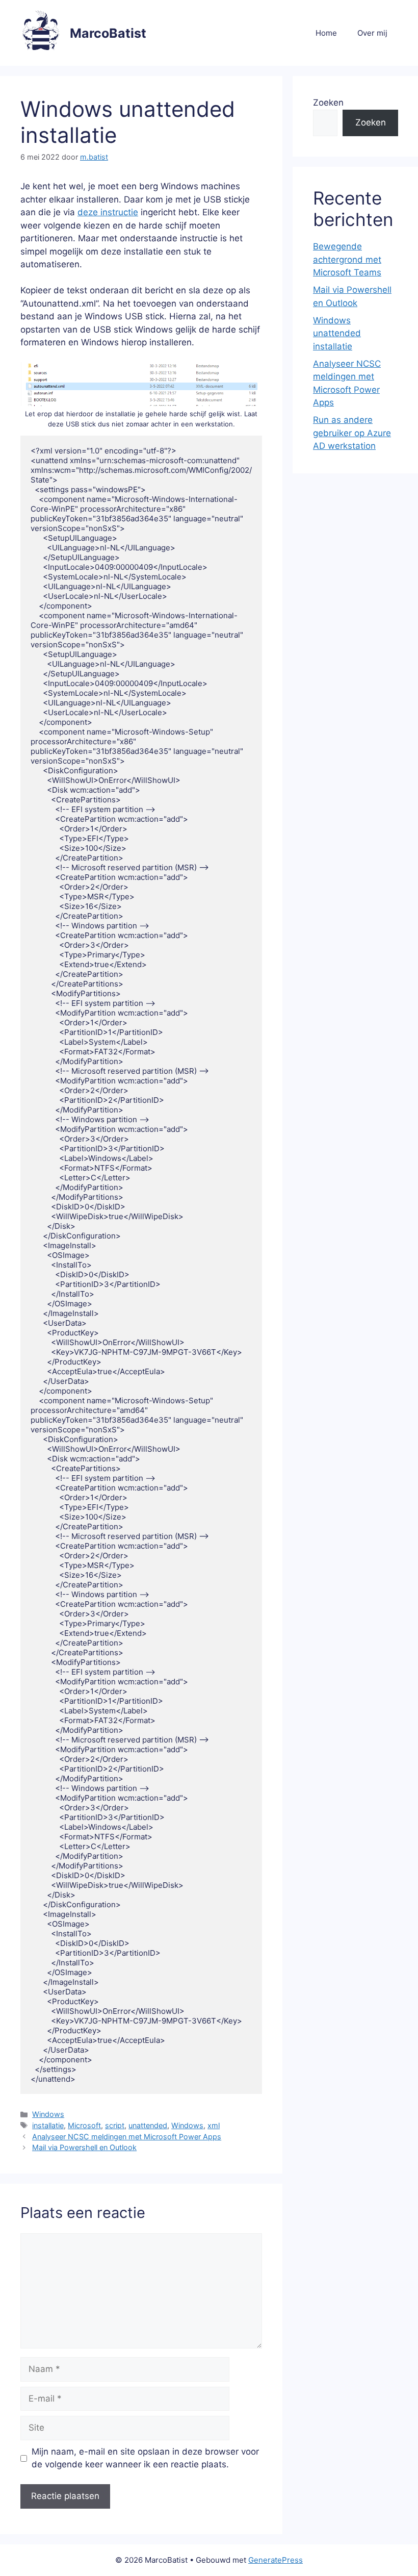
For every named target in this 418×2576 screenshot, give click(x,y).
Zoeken (328, 103)
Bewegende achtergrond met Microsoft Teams (347, 259)
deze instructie (108, 212)
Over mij (372, 33)
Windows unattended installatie (337, 333)
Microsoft (84, 2125)
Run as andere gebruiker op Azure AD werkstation (352, 433)
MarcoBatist (108, 33)
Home (326, 33)
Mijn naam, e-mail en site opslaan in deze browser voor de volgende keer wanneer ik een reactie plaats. (145, 2458)
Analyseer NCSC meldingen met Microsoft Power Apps (127, 2137)
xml (214, 2125)
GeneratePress (276, 2560)
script (115, 2125)
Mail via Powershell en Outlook (84, 2147)
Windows (48, 2114)
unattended (148, 2125)
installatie (48, 2125)
